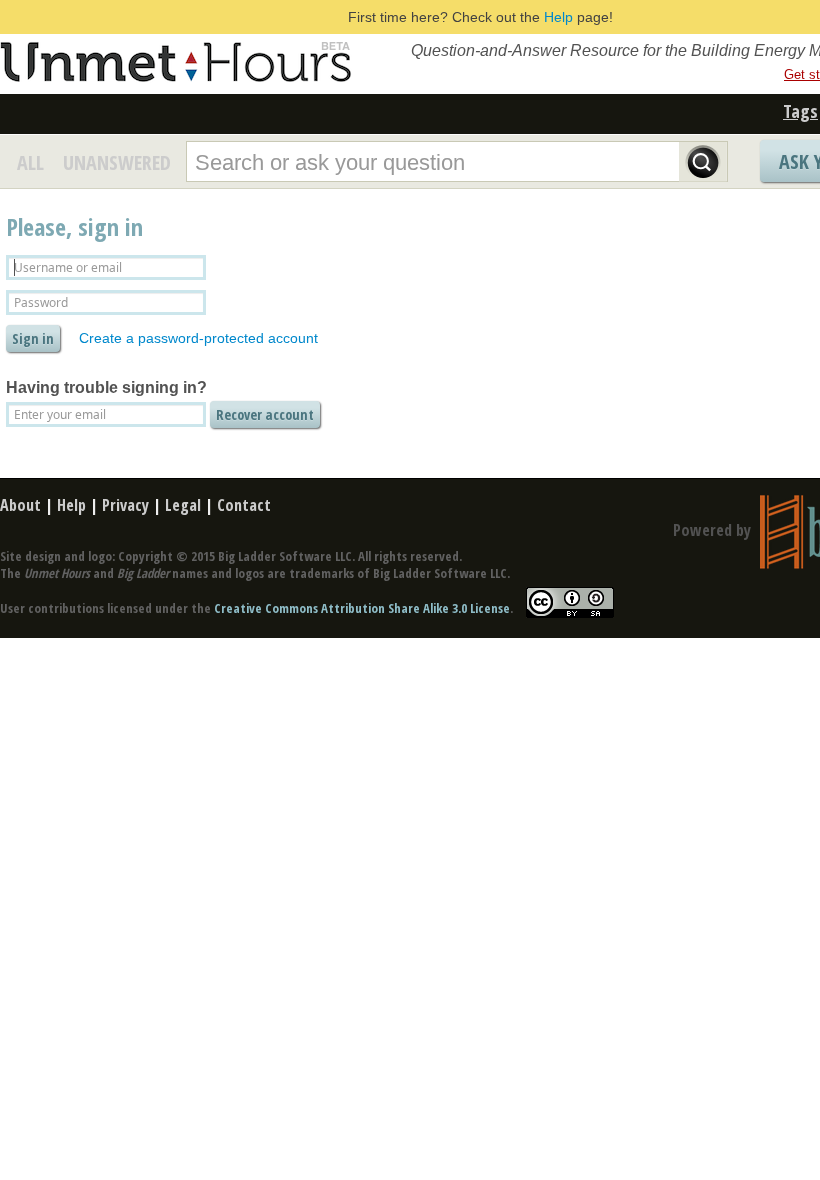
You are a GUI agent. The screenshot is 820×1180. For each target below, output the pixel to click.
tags (800, 111)
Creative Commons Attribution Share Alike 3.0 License (362, 608)
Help (558, 17)
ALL (30, 162)
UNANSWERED (117, 162)
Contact (244, 505)
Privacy (125, 505)
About (20, 505)
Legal (183, 505)
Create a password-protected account (198, 338)
